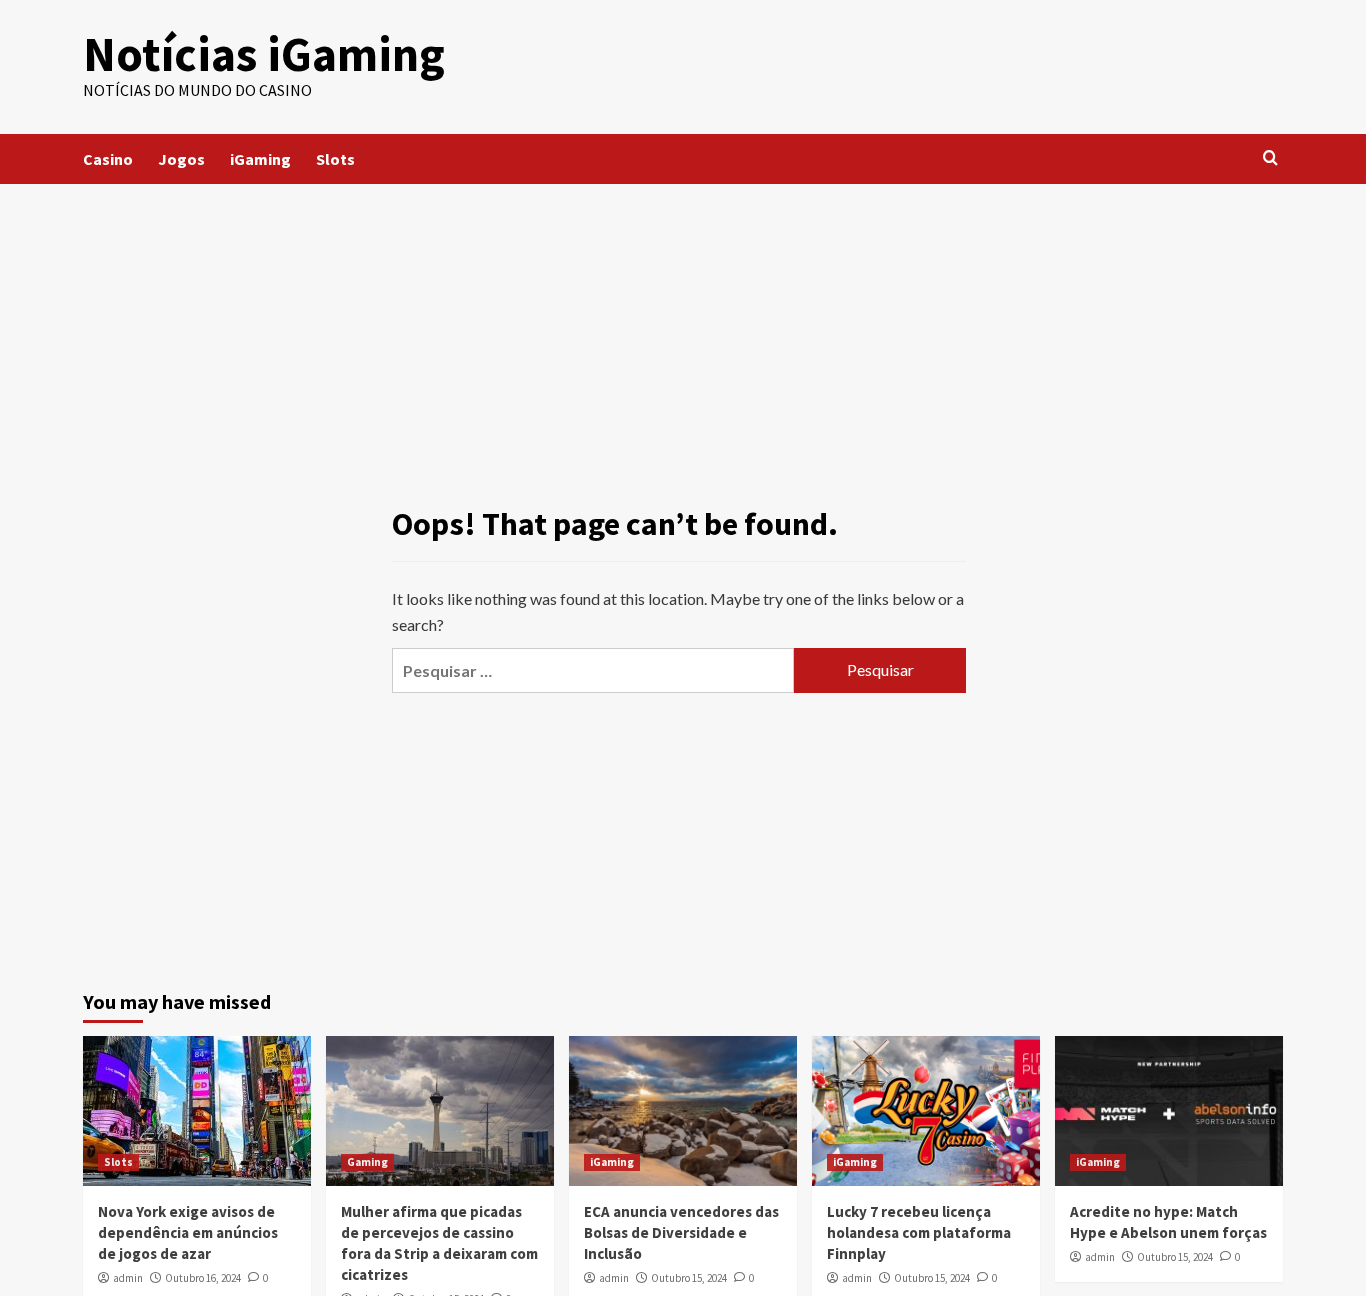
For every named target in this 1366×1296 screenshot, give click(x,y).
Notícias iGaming (264, 54)
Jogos (181, 159)
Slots (335, 159)
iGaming (260, 159)
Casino (108, 159)
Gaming (367, 1162)
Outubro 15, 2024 (689, 1278)
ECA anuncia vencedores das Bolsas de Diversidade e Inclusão (681, 1232)
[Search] (1270, 158)
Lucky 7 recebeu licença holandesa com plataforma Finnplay (919, 1232)
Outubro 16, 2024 (203, 1278)
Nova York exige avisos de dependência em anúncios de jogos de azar (188, 1232)
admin (128, 1278)
